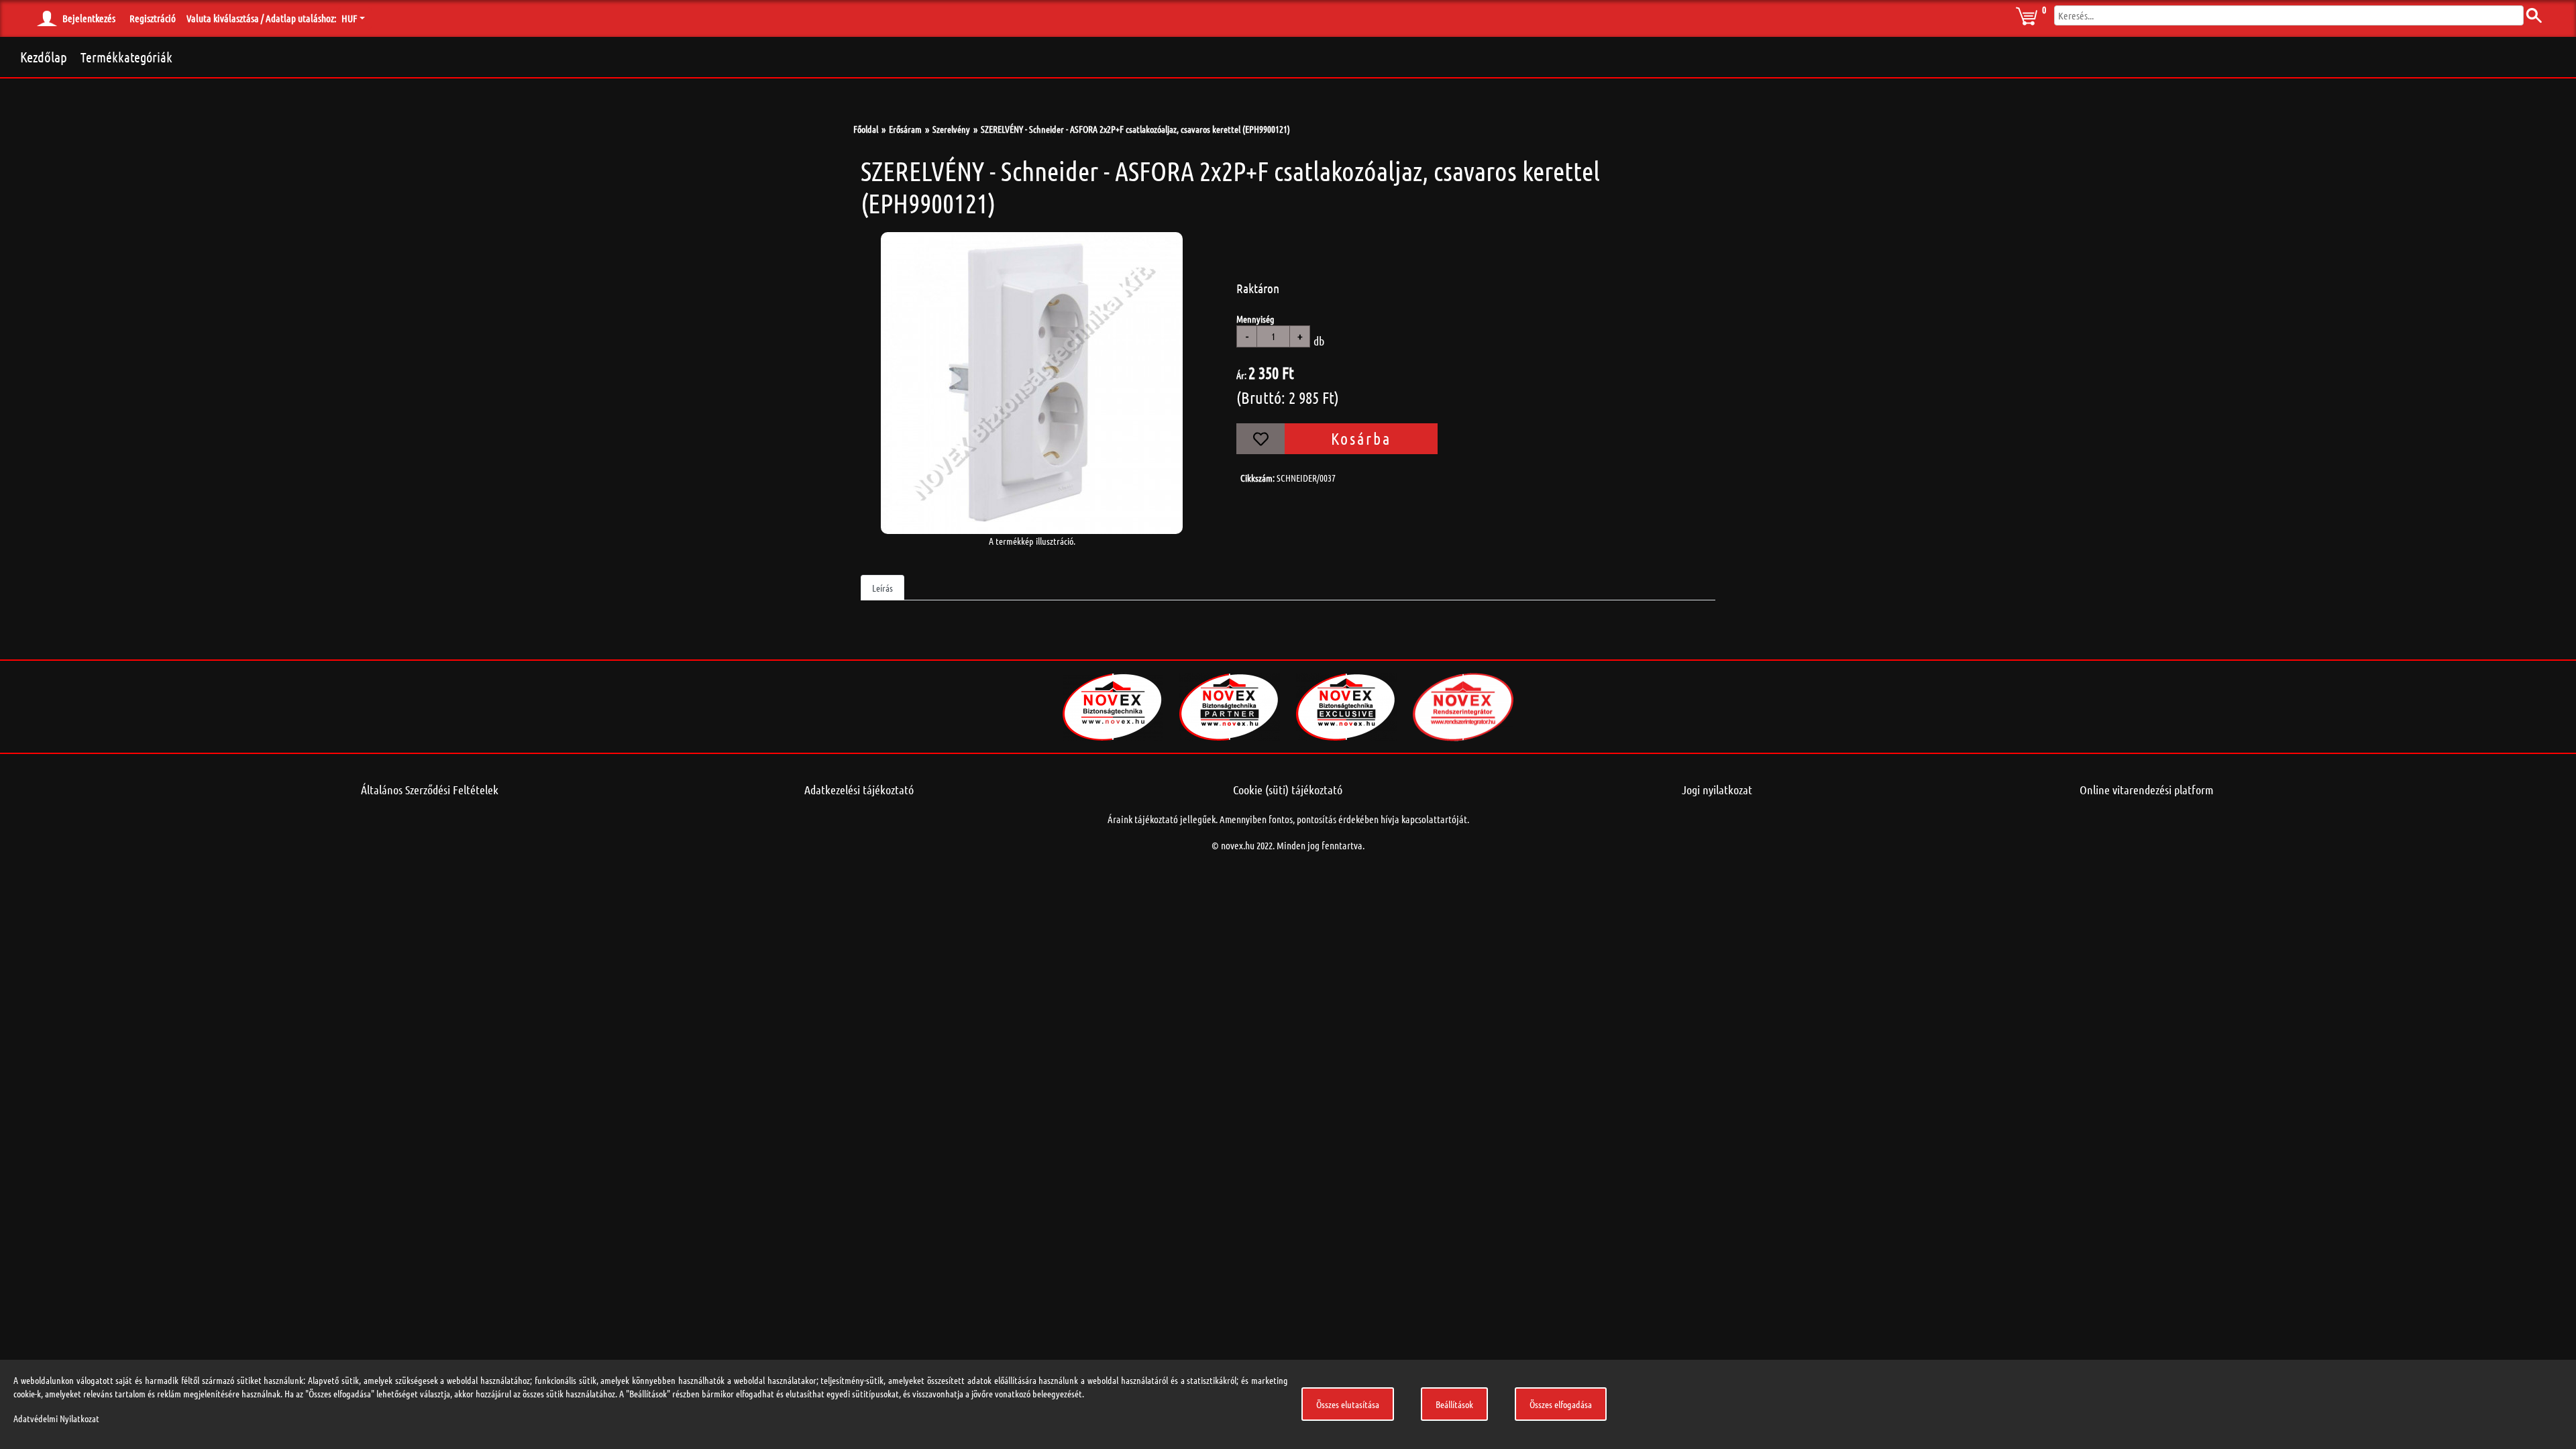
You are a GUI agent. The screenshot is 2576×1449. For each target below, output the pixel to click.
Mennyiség (1255, 319)
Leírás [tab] (882, 588)
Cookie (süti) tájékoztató (1288, 790)
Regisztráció (153, 18)
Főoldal (866, 129)
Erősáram (905, 129)
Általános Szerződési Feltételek (430, 790)
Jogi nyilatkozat (1717, 790)
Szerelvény (951, 129)
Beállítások (1454, 1404)
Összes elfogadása (1561, 1404)
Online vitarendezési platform (2147, 790)
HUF (349, 18)
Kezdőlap (44, 57)
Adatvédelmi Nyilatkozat (56, 1418)
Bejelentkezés (89, 18)
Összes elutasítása (1348, 1404)
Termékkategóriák (126, 57)
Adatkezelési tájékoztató (859, 790)
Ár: (1241, 375)
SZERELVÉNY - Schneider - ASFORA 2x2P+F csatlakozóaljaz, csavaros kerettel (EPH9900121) (1135, 129)
